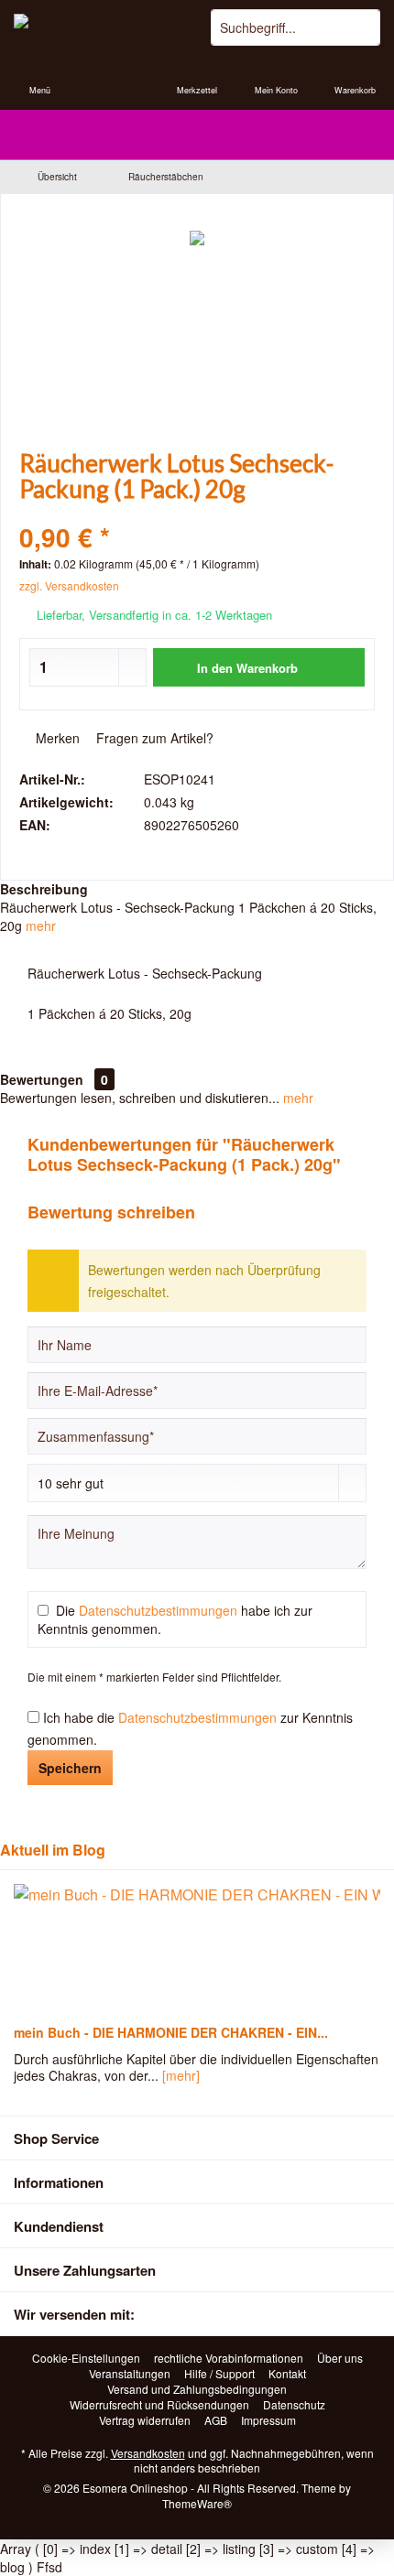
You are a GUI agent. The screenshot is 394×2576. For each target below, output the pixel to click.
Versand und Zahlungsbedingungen (197, 2389)
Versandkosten (148, 2453)
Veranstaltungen (130, 2374)
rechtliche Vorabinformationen (229, 2358)
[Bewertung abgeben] (197, 513)
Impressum (268, 2420)
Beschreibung (44, 889)
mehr (41, 925)
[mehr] (181, 2075)
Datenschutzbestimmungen (158, 1610)
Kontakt (287, 2374)
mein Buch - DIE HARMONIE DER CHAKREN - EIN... (171, 2032)
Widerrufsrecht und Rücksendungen (159, 2405)
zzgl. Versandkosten (69, 585)
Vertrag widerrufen (145, 2420)
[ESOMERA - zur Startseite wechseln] (98, 27)
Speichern (70, 1768)
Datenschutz (294, 2405)
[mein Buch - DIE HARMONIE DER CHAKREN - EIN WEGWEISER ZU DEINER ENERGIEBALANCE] (197, 1948)
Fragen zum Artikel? (153, 738)
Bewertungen (42, 1079)
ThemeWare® (197, 2503)
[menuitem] (39, 78)
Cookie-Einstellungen (86, 2358)
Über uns (340, 2358)
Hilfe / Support (219, 2374)
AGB (216, 2420)
